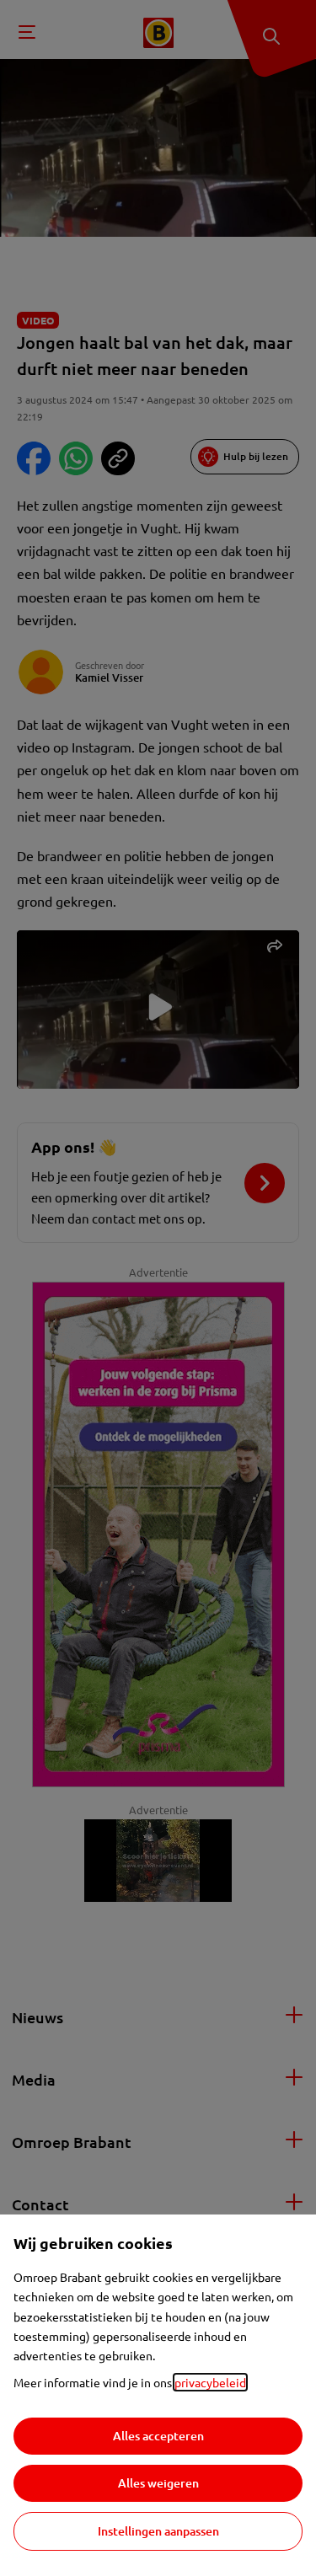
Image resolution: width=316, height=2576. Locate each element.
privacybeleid (210, 2382)
